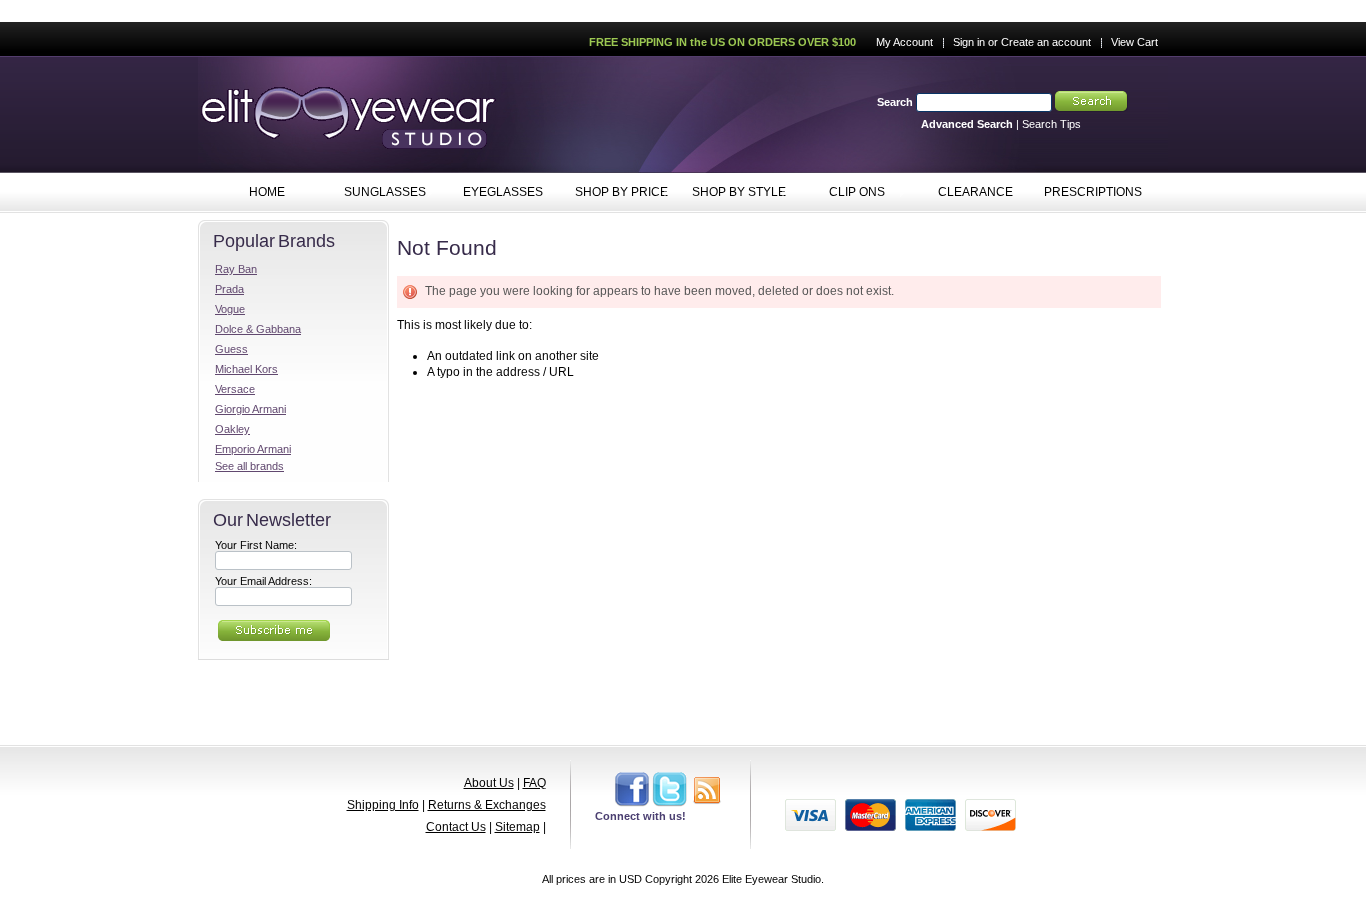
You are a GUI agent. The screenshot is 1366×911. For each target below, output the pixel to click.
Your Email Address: (263, 581)
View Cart (1134, 42)
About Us (489, 783)
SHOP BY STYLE (733, 193)
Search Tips (1051, 124)
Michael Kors (246, 369)
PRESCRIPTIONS (1093, 192)
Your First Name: (256, 545)
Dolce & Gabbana (258, 329)
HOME (267, 192)
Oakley (232, 429)
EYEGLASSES (493, 193)
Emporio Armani (253, 449)
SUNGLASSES (376, 193)
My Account (904, 42)
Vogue (230, 309)
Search (895, 102)
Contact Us (456, 827)
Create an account (1046, 42)
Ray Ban (236, 269)
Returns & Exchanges (487, 805)
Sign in (969, 42)
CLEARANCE (975, 192)
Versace (235, 389)
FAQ (534, 783)
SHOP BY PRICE (615, 193)
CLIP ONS (841, 193)
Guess (231, 349)
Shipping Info (383, 805)
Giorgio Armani (250, 409)
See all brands (249, 466)
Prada (229, 289)
